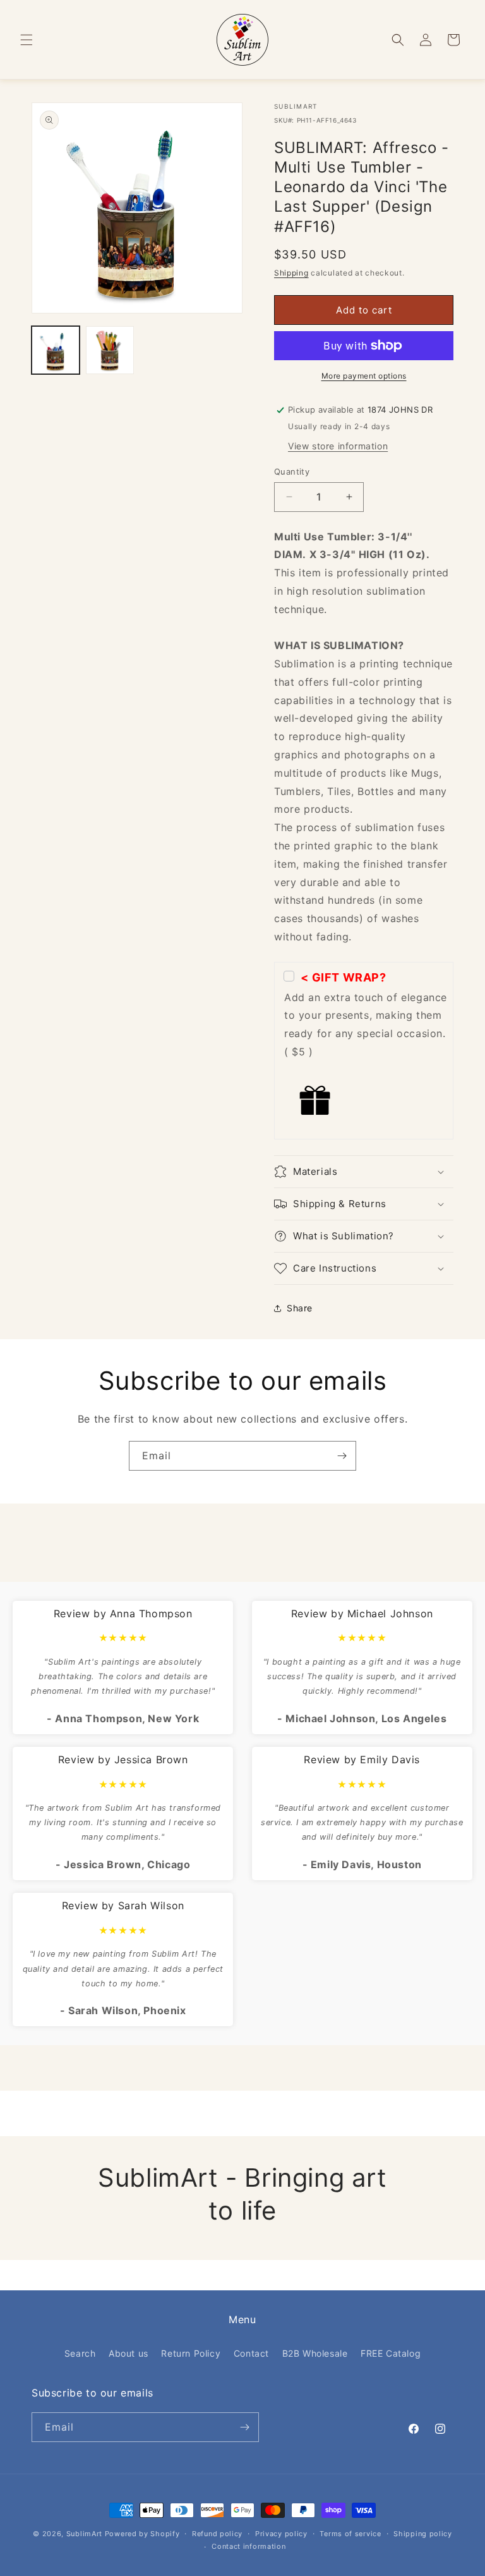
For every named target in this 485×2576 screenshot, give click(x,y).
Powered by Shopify (142, 2534)
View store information (338, 446)
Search (80, 2353)
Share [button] (300, 1308)
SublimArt (84, 2534)
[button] (27, 40)
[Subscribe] (342, 1456)
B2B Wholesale (315, 2353)
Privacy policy (281, 2534)
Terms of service (350, 2534)
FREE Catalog (391, 2353)
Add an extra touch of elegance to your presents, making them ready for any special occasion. (366, 1015)
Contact (251, 2353)
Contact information (248, 2546)
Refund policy (217, 2534)
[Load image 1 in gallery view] (56, 350)
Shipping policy (423, 2534)
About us (129, 2353)
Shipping (291, 273)
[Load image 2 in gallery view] (110, 350)
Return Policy (191, 2353)
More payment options (364, 376)
